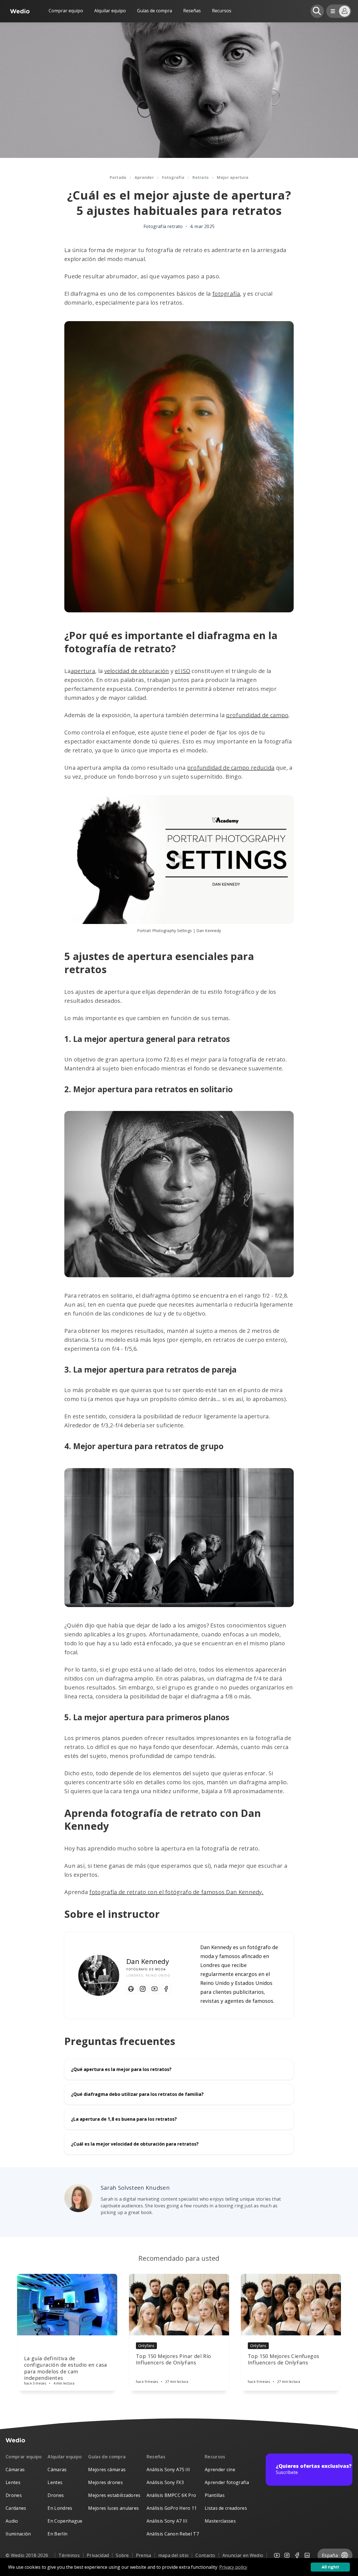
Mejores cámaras (107, 2470)
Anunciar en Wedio (243, 2555)
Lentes (13, 2482)
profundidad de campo (257, 715)
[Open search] (317, 11)
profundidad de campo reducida (231, 768)
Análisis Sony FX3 (165, 2482)
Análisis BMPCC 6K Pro (171, 2495)
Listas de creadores (226, 2508)
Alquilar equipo (110, 11)
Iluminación (18, 2534)
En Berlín (57, 2534)
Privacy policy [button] (233, 2567)
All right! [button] (330, 2567)
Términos (69, 2555)
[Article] (67, 2305)
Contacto (205, 2555)
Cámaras (15, 2470)
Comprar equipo (66, 11)
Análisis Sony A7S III (168, 2470)
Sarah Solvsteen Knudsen (135, 2188)
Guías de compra (155, 11)
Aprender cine (220, 2470)
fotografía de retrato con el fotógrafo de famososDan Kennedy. (176, 1892)
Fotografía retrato (163, 226)
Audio (12, 2521)
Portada (118, 177)
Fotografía (173, 177)
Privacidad (98, 2555)
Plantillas (215, 2495)
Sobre (122, 2555)
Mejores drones (105, 2482)
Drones (14, 2495)
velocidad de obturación (137, 671)
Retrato (201, 177)
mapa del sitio (173, 2555)
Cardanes (16, 2508)
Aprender (144, 177)
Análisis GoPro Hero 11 (172, 2508)
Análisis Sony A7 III (167, 2521)
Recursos (215, 2457)
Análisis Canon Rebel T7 (173, 2534)
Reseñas (192, 11)
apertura (83, 671)
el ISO (182, 671)
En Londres (60, 2508)
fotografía (226, 294)
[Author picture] (78, 2198)
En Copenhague (65, 2521)
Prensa (144, 2555)
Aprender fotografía (227, 2482)
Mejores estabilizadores (114, 2495)
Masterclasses (220, 2521)
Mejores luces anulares (113, 2508)
